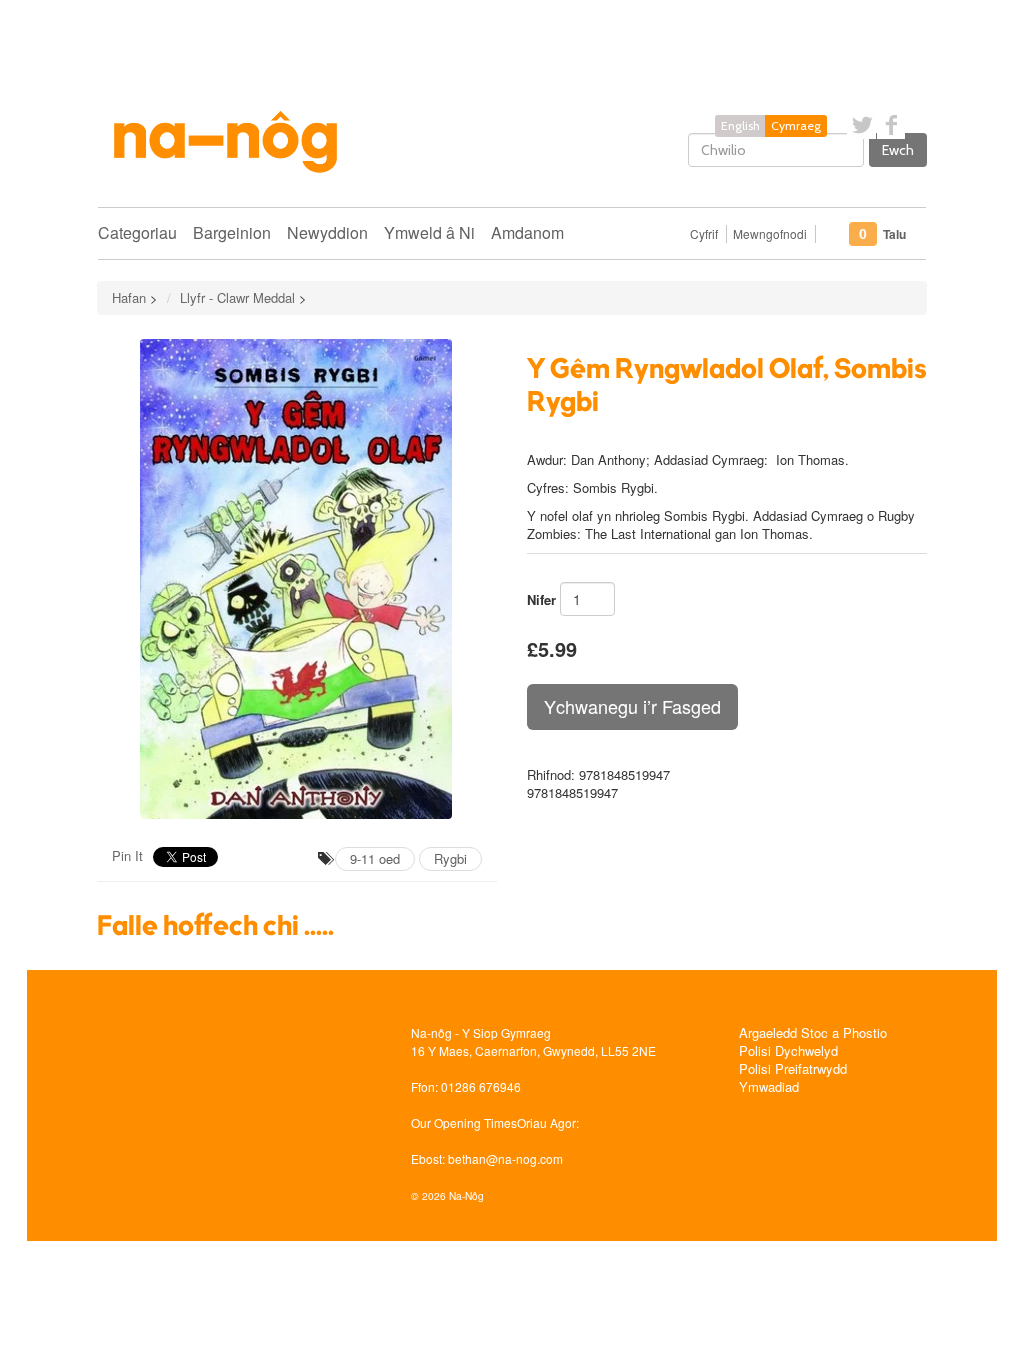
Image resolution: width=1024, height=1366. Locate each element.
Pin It (127, 855)
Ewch (898, 150)
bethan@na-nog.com (505, 1158)
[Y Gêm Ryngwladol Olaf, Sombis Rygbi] (297, 579)
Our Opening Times (464, 1122)
